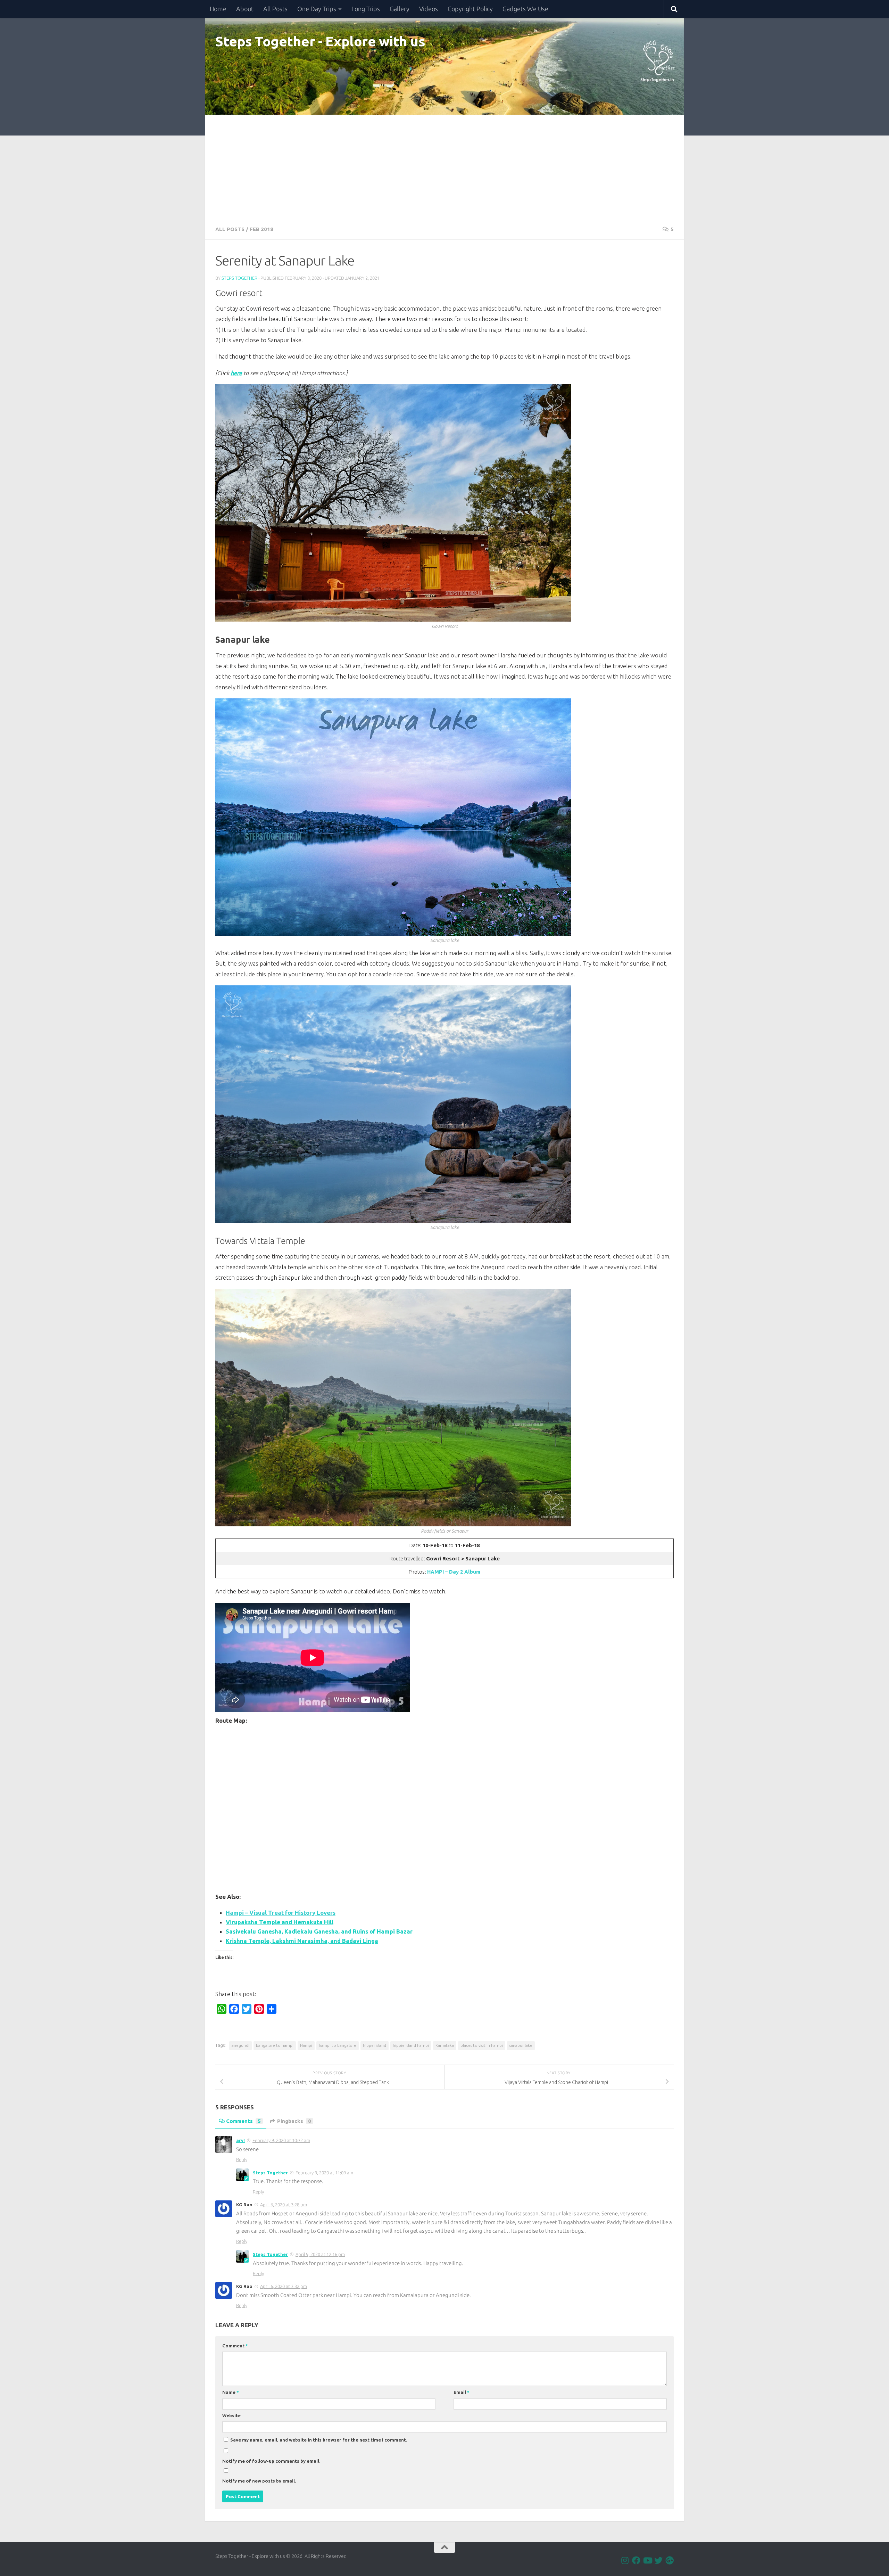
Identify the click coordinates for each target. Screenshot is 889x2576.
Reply (242, 2159)
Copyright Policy (470, 9)
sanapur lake (521, 2045)
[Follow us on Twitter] (658, 2560)
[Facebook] (636, 2560)
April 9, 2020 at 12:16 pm (320, 2254)
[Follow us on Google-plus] (670, 2560)
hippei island (375, 2045)
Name (231, 2392)
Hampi (306, 2045)
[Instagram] (625, 2560)
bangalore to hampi (275, 2045)
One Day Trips (317, 9)
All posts (230, 229)
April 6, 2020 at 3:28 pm (284, 2205)
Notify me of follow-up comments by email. (271, 2461)
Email (462, 2392)
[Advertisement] (444, 167)
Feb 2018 (261, 229)
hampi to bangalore (338, 2045)
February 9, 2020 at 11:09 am (324, 2173)
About (245, 9)
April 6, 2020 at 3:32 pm (284, 2286)
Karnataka (445, 2045)
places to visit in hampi (482, 2045)
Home (218, 9)
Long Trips (366, 9)
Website (231, 2415)
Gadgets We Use (525, 9)
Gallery (400, 9)
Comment (235, 2346)
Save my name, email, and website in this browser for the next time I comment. (319, 2440)
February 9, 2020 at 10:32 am (281, 2140)
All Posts (275, 9)
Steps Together (239, 278)
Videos (429, 9)
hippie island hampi (411, 2045)
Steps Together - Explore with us (320, 41)
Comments (243, 2121)
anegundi (240, 2045)
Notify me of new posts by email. (259, 2481)
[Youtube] (647, 2560)
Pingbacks (294, 2121)
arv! (240, 2140)
